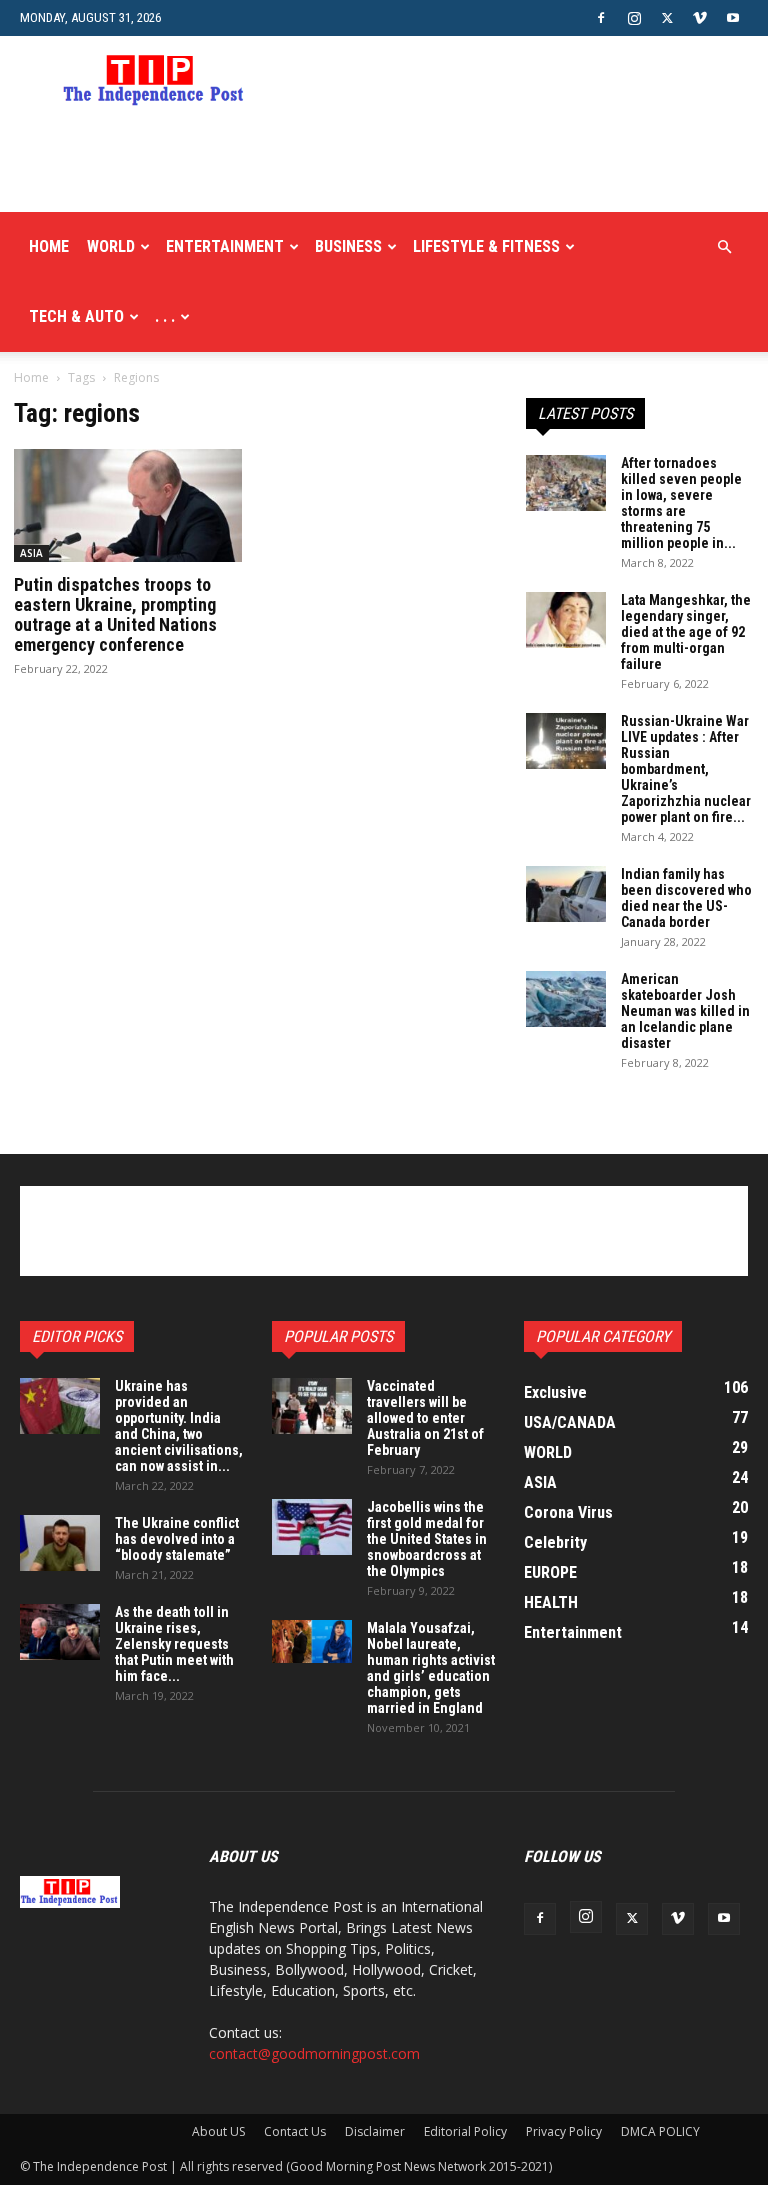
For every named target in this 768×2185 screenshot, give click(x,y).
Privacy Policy (564, 2131)
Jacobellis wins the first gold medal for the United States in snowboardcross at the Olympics (427, 1539)
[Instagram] (634, 18)
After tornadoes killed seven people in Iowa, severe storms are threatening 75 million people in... (681, 503)
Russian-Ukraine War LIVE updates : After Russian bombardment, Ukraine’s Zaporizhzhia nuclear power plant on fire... (686, 769)
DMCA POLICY (660, 2131)
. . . (165, 316)
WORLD (111, 246)
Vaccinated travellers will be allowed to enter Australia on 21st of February (425, 1418)
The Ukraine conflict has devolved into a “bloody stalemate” (177, 1539)
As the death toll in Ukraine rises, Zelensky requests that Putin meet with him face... (174, 1644)
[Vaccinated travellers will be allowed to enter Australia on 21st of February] (312, 1406)
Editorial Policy (465, 2131)
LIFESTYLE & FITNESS (486, 246)
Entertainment (225, 246)
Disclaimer (375, 2131)
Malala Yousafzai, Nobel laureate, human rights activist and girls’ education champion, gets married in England (431, 1668)
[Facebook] (601, 18)
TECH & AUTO (76, 316)
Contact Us (295, 2131)
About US (218, 2131)
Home (49, 246)
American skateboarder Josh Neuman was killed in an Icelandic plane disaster (685, 1011)
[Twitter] (667, 18)
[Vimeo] (700, 18)
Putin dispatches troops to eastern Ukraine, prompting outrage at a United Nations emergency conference (115, 614)
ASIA (31, 553)
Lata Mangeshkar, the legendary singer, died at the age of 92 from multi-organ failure (686, 632)
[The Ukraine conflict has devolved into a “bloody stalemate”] (60, 1543)
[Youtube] (733, 18)
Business (348, 246)
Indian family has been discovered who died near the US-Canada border (686, 898)
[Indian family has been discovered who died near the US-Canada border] (566, 894)
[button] (724, 247)
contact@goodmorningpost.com (314, 2053)
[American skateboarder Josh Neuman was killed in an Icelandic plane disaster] (566, 999)
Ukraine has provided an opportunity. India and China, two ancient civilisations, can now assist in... (179, 1426)
